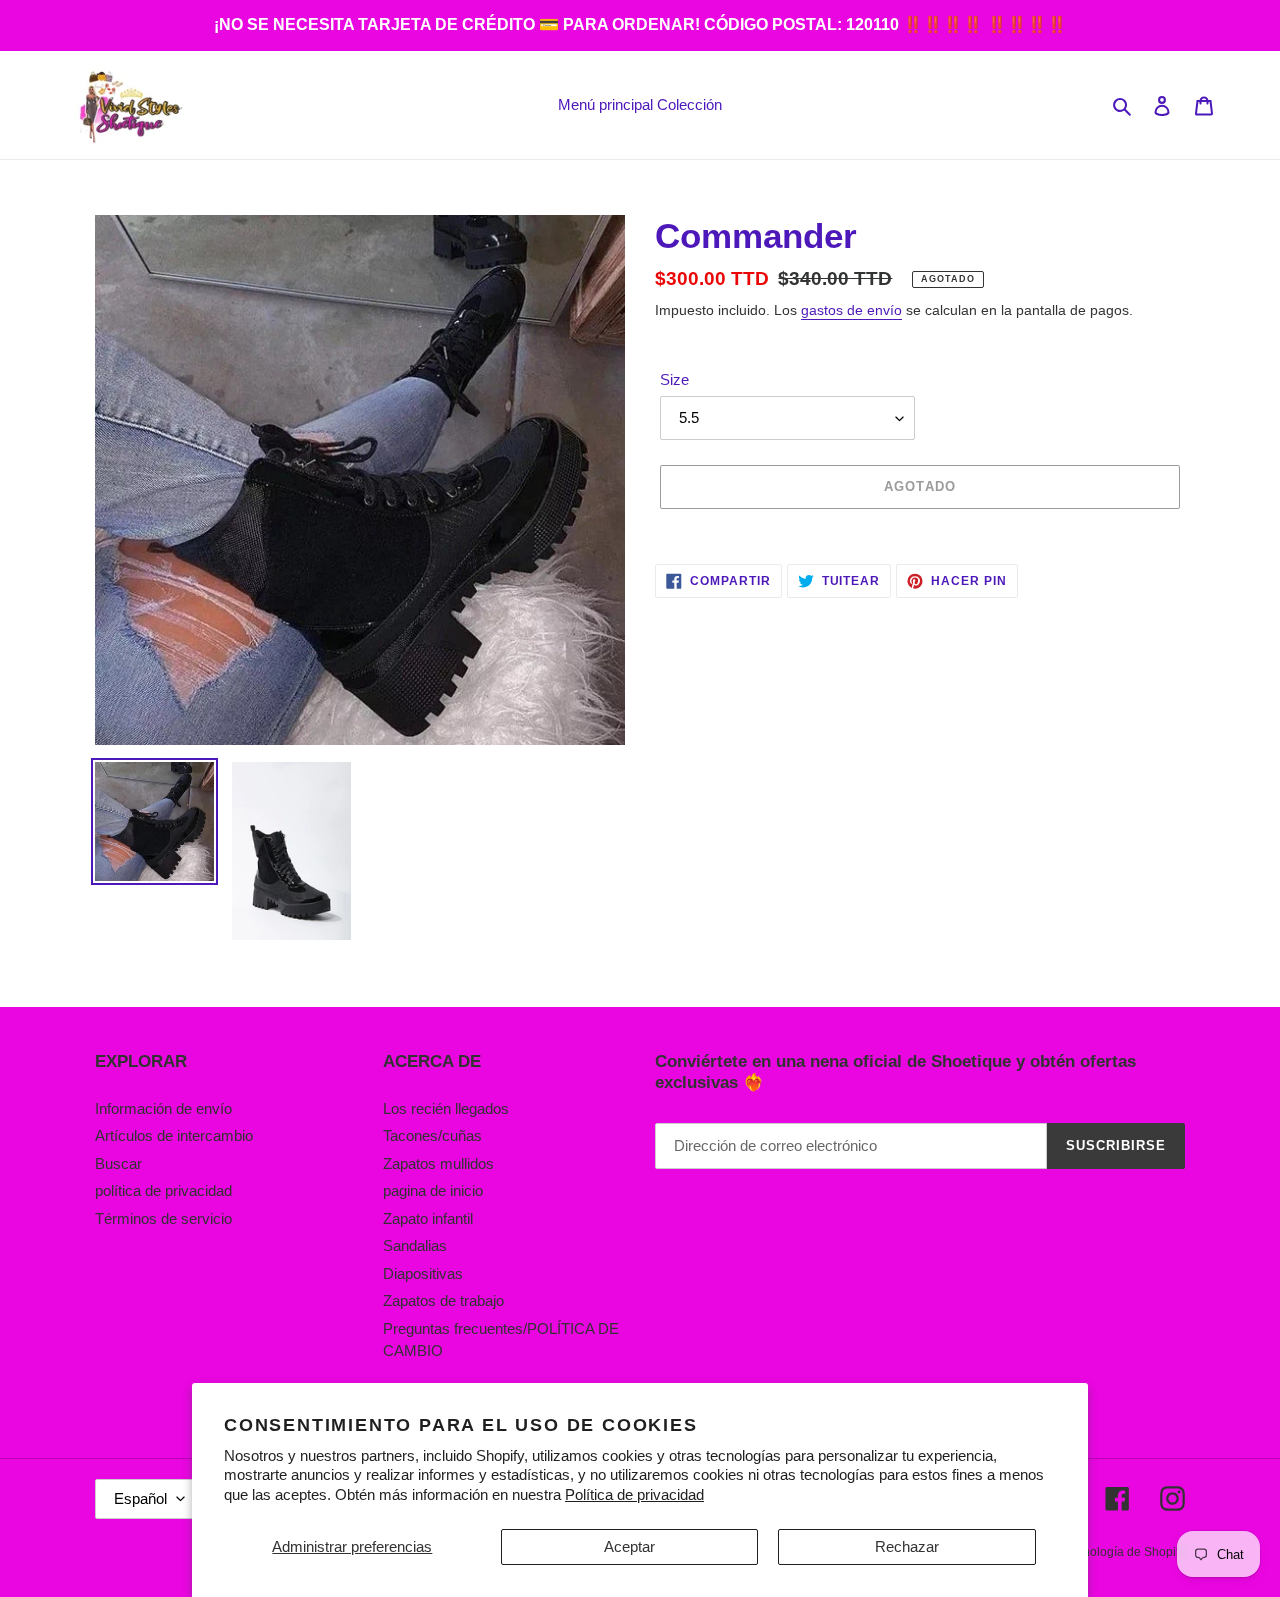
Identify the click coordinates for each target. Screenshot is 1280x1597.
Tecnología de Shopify (1124, 1552)
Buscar (118, 1163)
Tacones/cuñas (432, 1135)
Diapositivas (423, 1273)
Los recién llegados (446, 1108)
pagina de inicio (433, 1190)
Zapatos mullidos (438, 1163)
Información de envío (163, 1108)
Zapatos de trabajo (443, 1300)
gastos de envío (851, 310)
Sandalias (415, 1245)
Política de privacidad (634, 1494)
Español (140, 1498)
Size (674, 379)
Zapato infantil (428, 1218)
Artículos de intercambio (174, 1135)
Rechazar (907, 1546)
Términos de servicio (163, 1218)
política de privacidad (163, 1190)
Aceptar (629, 1546)
